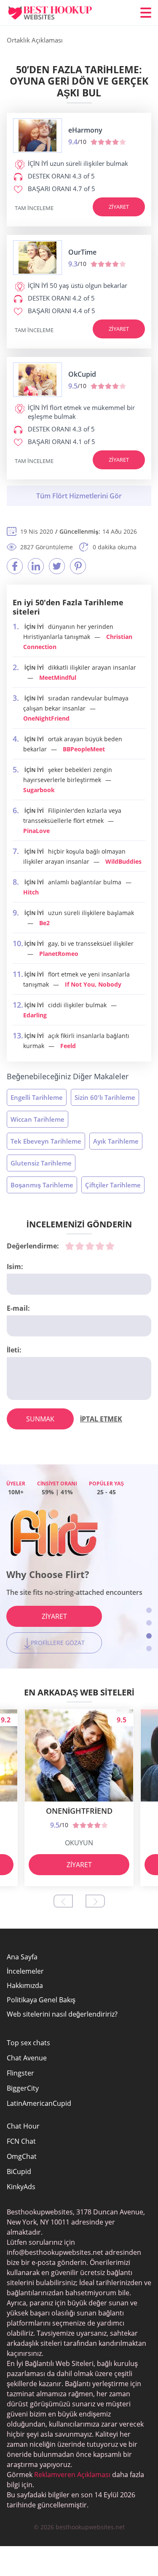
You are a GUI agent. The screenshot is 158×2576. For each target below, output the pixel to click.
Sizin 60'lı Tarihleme (105, 1097)
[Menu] (146, 13)
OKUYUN (79, 1843)
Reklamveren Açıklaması (71, 2475)
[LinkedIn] (36, 566)
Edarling (35, 1015)
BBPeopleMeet (84, 749)
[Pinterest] (78, 566)
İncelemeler (25, 1971)
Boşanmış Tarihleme (42, 1185)
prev (63, 1901)
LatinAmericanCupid (39, 2103)
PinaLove (36, 831)
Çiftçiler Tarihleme (113, 1185)
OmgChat (22, 2156)
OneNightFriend (46, 718)
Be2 (44, 923)
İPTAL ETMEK (101, 1419)
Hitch (31, 892)
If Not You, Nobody (93, 984)
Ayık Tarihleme (116, 1141)
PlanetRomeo (59, 954)
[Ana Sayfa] (57, 13)
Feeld (68, 1046)
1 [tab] (149, 1610)
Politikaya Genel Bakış (41, 2000)
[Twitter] (57, 566)
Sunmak (40, 1419)
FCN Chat (21, 2141)
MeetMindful (58, 677)
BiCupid (19, 2172)
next (95, 1901)
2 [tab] (149, 1623)
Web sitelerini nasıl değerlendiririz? (62, 2014)
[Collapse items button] (79, 496)
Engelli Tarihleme (37, 1097)
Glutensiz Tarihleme (41, 1163)
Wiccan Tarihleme (37, 1119)
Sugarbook (39, 790)
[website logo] (37, 136)
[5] (110, 1246)
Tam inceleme (34, 208)
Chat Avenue (27, 2058)
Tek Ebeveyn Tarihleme (46, 1141)
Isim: (15, 1267)
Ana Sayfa (22, 1957)
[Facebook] (15, 566)
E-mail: (18, 1308)
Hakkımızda (25, 1985)
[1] (70, 1246)
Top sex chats (28, 2043)
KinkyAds (21, 2187)
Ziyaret (119, 207)
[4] (100, 1246)
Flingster (20, 2073)
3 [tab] (149, 1636)
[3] (90, 1246)
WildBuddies (123, 861)
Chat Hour (23, 2126)
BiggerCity (23, 2088)
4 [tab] (149, 1649)
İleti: (14, 1350)
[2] (80, 1246)
